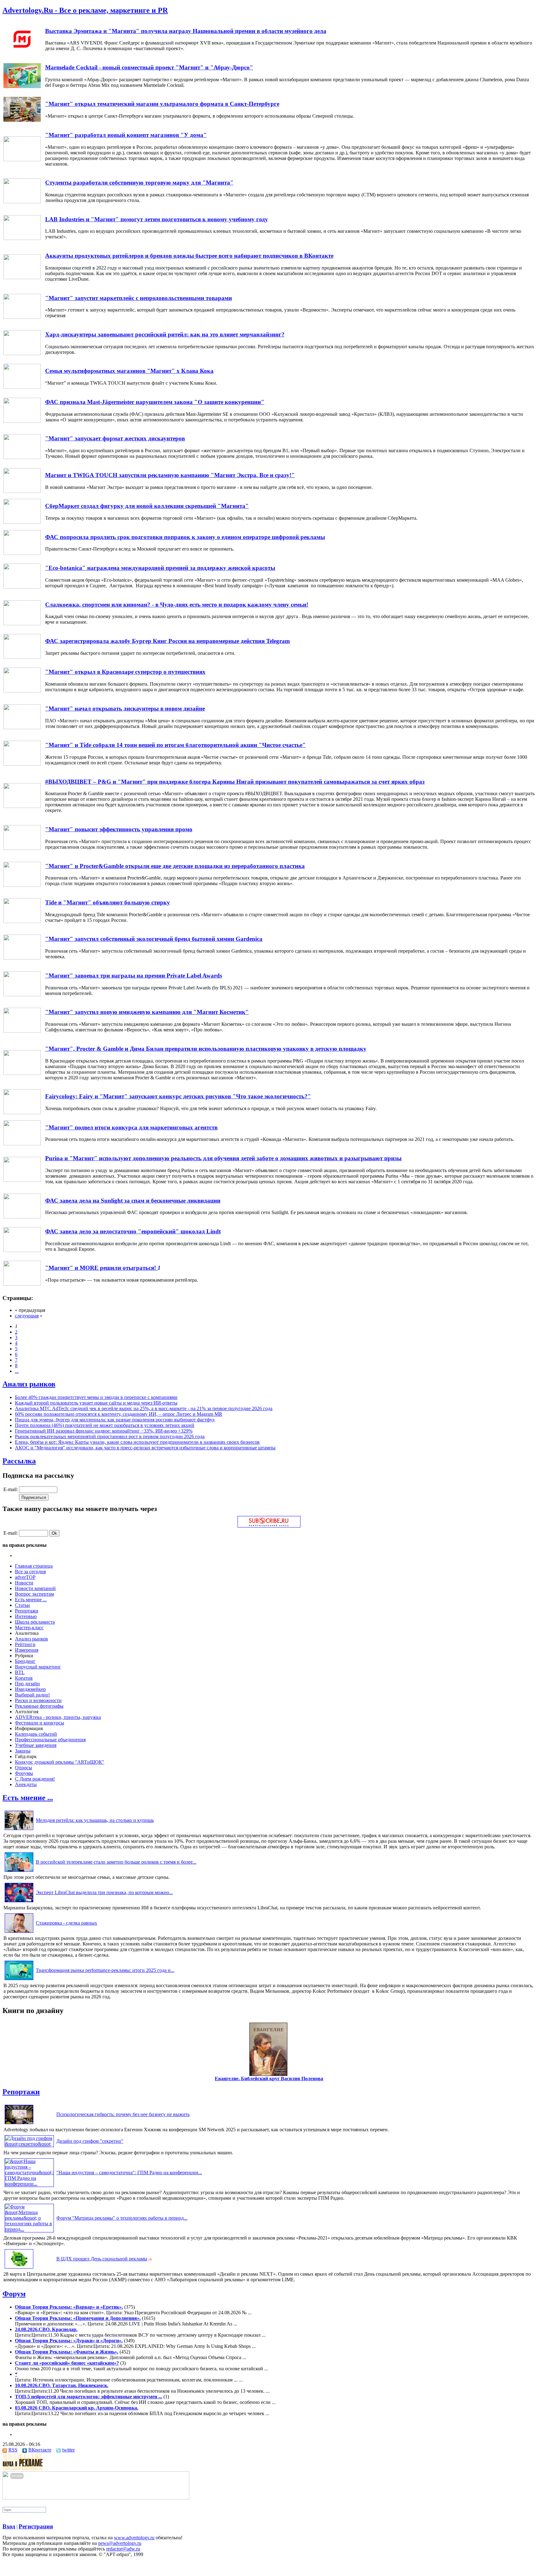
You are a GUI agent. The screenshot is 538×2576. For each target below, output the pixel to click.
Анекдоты (26, 1784)
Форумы (24, 1773)
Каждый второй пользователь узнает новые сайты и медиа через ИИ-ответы (96, 1403)
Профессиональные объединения (50, 1740)
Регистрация (36, 2526)
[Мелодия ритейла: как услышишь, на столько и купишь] (19, 1830)
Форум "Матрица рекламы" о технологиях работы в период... (122, 2218)
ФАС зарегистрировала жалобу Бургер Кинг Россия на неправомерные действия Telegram (168, 641)
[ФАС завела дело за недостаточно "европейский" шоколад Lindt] (22, 1250)
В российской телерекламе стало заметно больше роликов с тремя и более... (116, 1862)
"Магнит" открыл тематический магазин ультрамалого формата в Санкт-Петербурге (162, 104)
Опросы (24, 1768)
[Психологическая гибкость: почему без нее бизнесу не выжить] (19, 2124)
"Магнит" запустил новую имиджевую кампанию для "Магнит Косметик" (147, 1012)
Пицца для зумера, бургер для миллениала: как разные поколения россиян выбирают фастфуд (115, 1420)
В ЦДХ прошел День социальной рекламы (102, 2259)
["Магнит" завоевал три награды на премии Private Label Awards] (22, 995)
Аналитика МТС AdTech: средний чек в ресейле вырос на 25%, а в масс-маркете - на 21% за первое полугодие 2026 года (144, 1408)
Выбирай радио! (32, 1695)
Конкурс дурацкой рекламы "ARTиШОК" (60, 1762)
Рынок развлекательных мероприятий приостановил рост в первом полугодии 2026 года (110, 1436)
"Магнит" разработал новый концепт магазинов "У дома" (126, 135)
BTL (20, 1672)
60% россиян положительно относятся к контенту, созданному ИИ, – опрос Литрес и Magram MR (119, 1414)
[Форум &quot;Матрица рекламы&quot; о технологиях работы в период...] (29, 2229)
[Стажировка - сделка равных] (19, 1933)
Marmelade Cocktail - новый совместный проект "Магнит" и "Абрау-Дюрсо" (149, 67)
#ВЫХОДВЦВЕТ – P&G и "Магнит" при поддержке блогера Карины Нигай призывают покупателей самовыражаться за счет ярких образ (235, 782)
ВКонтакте (40, 2450)
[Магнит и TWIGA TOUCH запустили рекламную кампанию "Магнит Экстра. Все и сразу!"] (22, 491)
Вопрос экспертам (34, 1594)
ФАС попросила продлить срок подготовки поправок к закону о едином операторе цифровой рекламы (185, 537)
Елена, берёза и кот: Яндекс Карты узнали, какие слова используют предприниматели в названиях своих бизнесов (137, 1442)
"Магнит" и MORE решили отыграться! (101, 1268)
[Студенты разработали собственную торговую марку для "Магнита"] (22, 202)
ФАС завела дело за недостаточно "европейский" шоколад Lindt (133, 1231)
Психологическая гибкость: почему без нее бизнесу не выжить (123, 2114)
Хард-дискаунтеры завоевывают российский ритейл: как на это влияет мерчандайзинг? (165, 334)
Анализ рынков (29, 1384)
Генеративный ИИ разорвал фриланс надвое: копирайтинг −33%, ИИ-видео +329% (104, 1431)
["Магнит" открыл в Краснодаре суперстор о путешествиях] (22, 691)
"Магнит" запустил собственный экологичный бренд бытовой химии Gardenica (154, 939)
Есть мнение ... (31, 1600)
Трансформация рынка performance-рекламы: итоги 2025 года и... (105, 1970)
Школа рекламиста (35, 1622)
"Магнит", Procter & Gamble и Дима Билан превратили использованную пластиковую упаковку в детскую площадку (206, 1049)
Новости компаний (35, 1588)
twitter (68, 2450)
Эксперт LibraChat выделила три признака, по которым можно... (104, 1892)
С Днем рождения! (35, 1779)
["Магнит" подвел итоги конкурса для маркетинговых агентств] (22, 1144)
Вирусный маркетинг (38, 1667)
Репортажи (27, 1611)
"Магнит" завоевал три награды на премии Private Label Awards (134, 976)
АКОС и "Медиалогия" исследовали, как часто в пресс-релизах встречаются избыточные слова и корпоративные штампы (145, 1448)
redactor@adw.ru (123, 2549)
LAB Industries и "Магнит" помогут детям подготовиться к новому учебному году (157, 219)
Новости (24, 1583)
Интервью (26, 1616)
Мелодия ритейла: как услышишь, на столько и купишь (95, 1820)
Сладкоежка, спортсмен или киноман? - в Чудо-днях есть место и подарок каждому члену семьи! (177, 605)
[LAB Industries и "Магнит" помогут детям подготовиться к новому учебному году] (22, 238)
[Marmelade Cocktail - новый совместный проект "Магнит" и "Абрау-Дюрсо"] (22, 86)
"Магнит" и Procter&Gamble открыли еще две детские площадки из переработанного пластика (175, 866)
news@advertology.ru (120, 2543)
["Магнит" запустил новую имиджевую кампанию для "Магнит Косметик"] (22, 1031)
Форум (14, 2294)
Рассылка (19, 1461)
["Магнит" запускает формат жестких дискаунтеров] (22, 457)
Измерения (27, 1650)
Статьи (22, 1605)
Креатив (24, 1678)
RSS (13, 2450)
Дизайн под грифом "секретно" (90, 2141)
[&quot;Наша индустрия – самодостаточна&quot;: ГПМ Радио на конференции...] (29, 2184)
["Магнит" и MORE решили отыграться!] (22, 1284)
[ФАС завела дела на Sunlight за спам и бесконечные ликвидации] (22, 1217)
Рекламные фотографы (39, 1706)
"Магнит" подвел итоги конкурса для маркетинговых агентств (131, 1127)
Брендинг (25, 1661)
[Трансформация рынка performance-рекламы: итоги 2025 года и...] (19, 1980)
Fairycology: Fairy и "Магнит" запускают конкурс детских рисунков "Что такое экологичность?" (178, 1096)
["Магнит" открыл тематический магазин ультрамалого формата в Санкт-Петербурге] (22, 120)
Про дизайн (27, 1684)
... (17, 1371)
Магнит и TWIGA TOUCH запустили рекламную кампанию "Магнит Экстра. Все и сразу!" (170, 475)
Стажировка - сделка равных (66, 1923)
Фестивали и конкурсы (40, 1723)
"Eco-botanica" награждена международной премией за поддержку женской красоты (160, 568)
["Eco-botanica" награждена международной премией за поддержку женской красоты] (22, 587)
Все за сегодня (30, 1572)
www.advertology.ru (134, 2538)
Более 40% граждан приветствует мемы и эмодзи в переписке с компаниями (96, 1397)
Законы (23, 1751)
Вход (9, 2526)
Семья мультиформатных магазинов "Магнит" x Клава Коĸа (129, 371)
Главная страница (34, 1566)
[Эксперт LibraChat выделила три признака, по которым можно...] (19, 1902)
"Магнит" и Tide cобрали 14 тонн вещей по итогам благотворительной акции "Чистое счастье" (175, 745)
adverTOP (25, 1577)
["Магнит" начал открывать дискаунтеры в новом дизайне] (22, 727)
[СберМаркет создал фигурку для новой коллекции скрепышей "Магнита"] (22, 522)
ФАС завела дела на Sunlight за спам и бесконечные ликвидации (133, 1201)
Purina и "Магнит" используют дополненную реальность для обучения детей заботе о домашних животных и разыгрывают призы (223, 1158)
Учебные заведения (36, 1745)
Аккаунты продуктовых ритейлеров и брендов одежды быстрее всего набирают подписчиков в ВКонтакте (189, 256)
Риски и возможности (38, 1700)
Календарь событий (36, 1734)
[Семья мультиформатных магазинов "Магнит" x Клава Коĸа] (22, 387)
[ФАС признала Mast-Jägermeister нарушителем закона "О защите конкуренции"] (22, 421)
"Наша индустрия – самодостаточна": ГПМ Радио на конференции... (129, 2172)
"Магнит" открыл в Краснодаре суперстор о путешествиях (125, 672)
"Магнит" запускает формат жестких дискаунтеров (115, 438)
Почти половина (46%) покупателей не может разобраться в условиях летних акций (105, 1425)
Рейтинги (25, 1644)
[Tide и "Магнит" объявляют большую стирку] (22, 921)
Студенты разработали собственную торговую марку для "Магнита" (139, 183)
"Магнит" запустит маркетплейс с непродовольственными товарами (139, 298)
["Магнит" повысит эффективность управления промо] (22, 848)
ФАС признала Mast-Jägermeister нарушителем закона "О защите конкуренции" (155, 402)
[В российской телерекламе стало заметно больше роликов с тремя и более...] (19, 1872)
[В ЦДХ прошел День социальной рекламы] (19, 2268)
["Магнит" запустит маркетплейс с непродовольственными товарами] (22, 317)
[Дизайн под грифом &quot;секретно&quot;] (29, 2144)
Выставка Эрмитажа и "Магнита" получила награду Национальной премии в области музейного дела (186, 31)
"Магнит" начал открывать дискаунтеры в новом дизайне (125, 709)
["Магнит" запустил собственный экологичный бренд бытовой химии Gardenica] (22, 958)
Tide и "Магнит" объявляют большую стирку (108, 902)
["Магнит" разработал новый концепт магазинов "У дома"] (22, 160)
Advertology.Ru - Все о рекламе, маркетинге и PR (85, 10)
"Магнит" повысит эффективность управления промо (119, 829)
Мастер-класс (29, 1628)
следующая (27, 1316)
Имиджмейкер (30, 1689)
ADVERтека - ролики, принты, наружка (58, 1717)
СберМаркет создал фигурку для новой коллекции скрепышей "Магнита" (147, 506)
